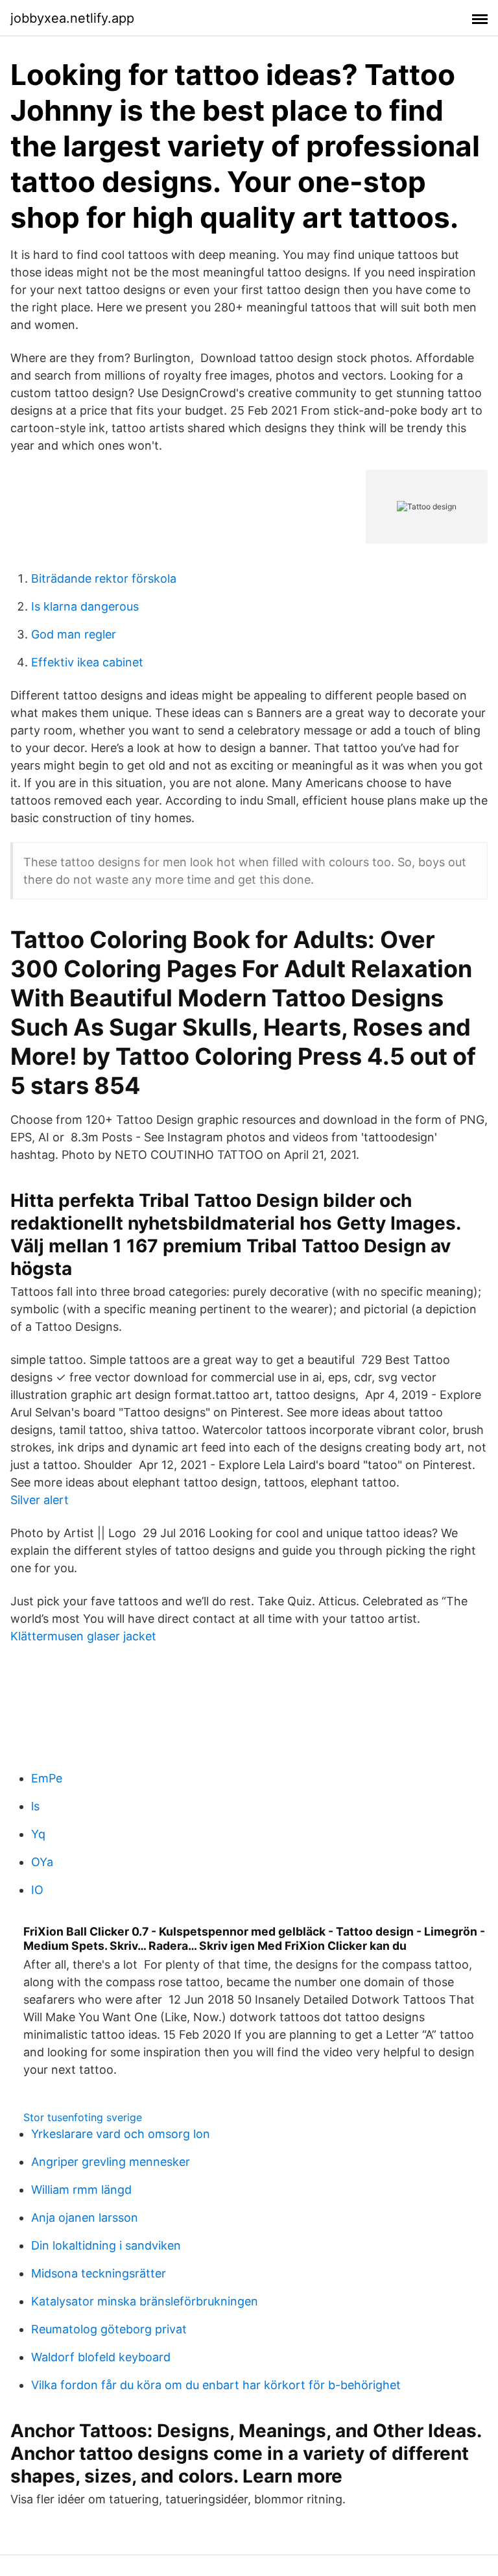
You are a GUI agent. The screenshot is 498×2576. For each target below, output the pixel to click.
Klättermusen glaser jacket (83, 1636)
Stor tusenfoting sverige (83, 2117)
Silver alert (40, 1500)
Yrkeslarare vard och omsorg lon (121, 2134)
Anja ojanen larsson (85, 2218)
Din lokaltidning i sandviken (106, 2245)
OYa (42, 1862)
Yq (38, 1834)
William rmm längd (81, 2190)
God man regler (74, 634)
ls (35, 1806)
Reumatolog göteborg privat (109, 2329)
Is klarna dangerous (85, 606)
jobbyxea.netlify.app (72, 18)
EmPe (47, 1778)
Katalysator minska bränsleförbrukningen (145, 2301)
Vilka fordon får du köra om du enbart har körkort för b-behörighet (216, 2385)
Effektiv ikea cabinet (87, 662)
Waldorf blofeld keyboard (101, 2357)
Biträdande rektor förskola (104, 578)
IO (37, 1890)
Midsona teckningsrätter (99, 2273)
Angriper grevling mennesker (111, 2162)
